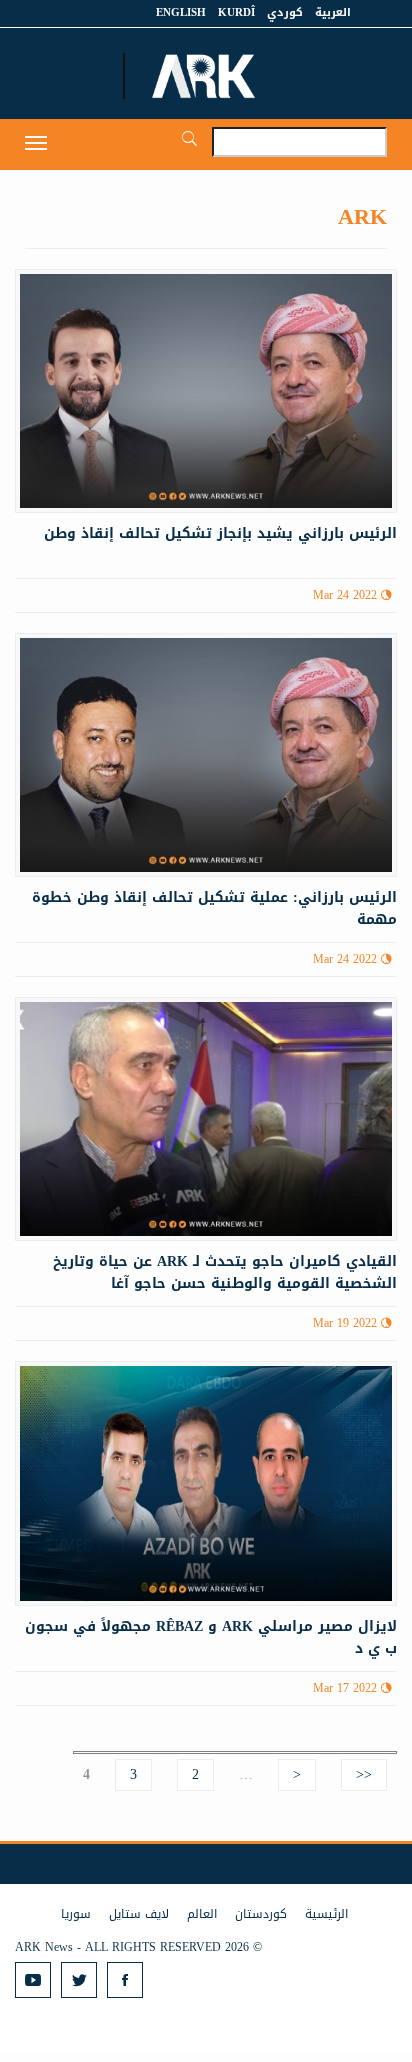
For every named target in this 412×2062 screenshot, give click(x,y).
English (181, 12)
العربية (333, 12)
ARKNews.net (206, 76)
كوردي (285, 12)
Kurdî (236, 12)
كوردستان (261, 1914)
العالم (202, 1914)
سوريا (76, 1914)
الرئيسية (326, 1914)
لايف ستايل (139, 1914)
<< (364, 1774)
